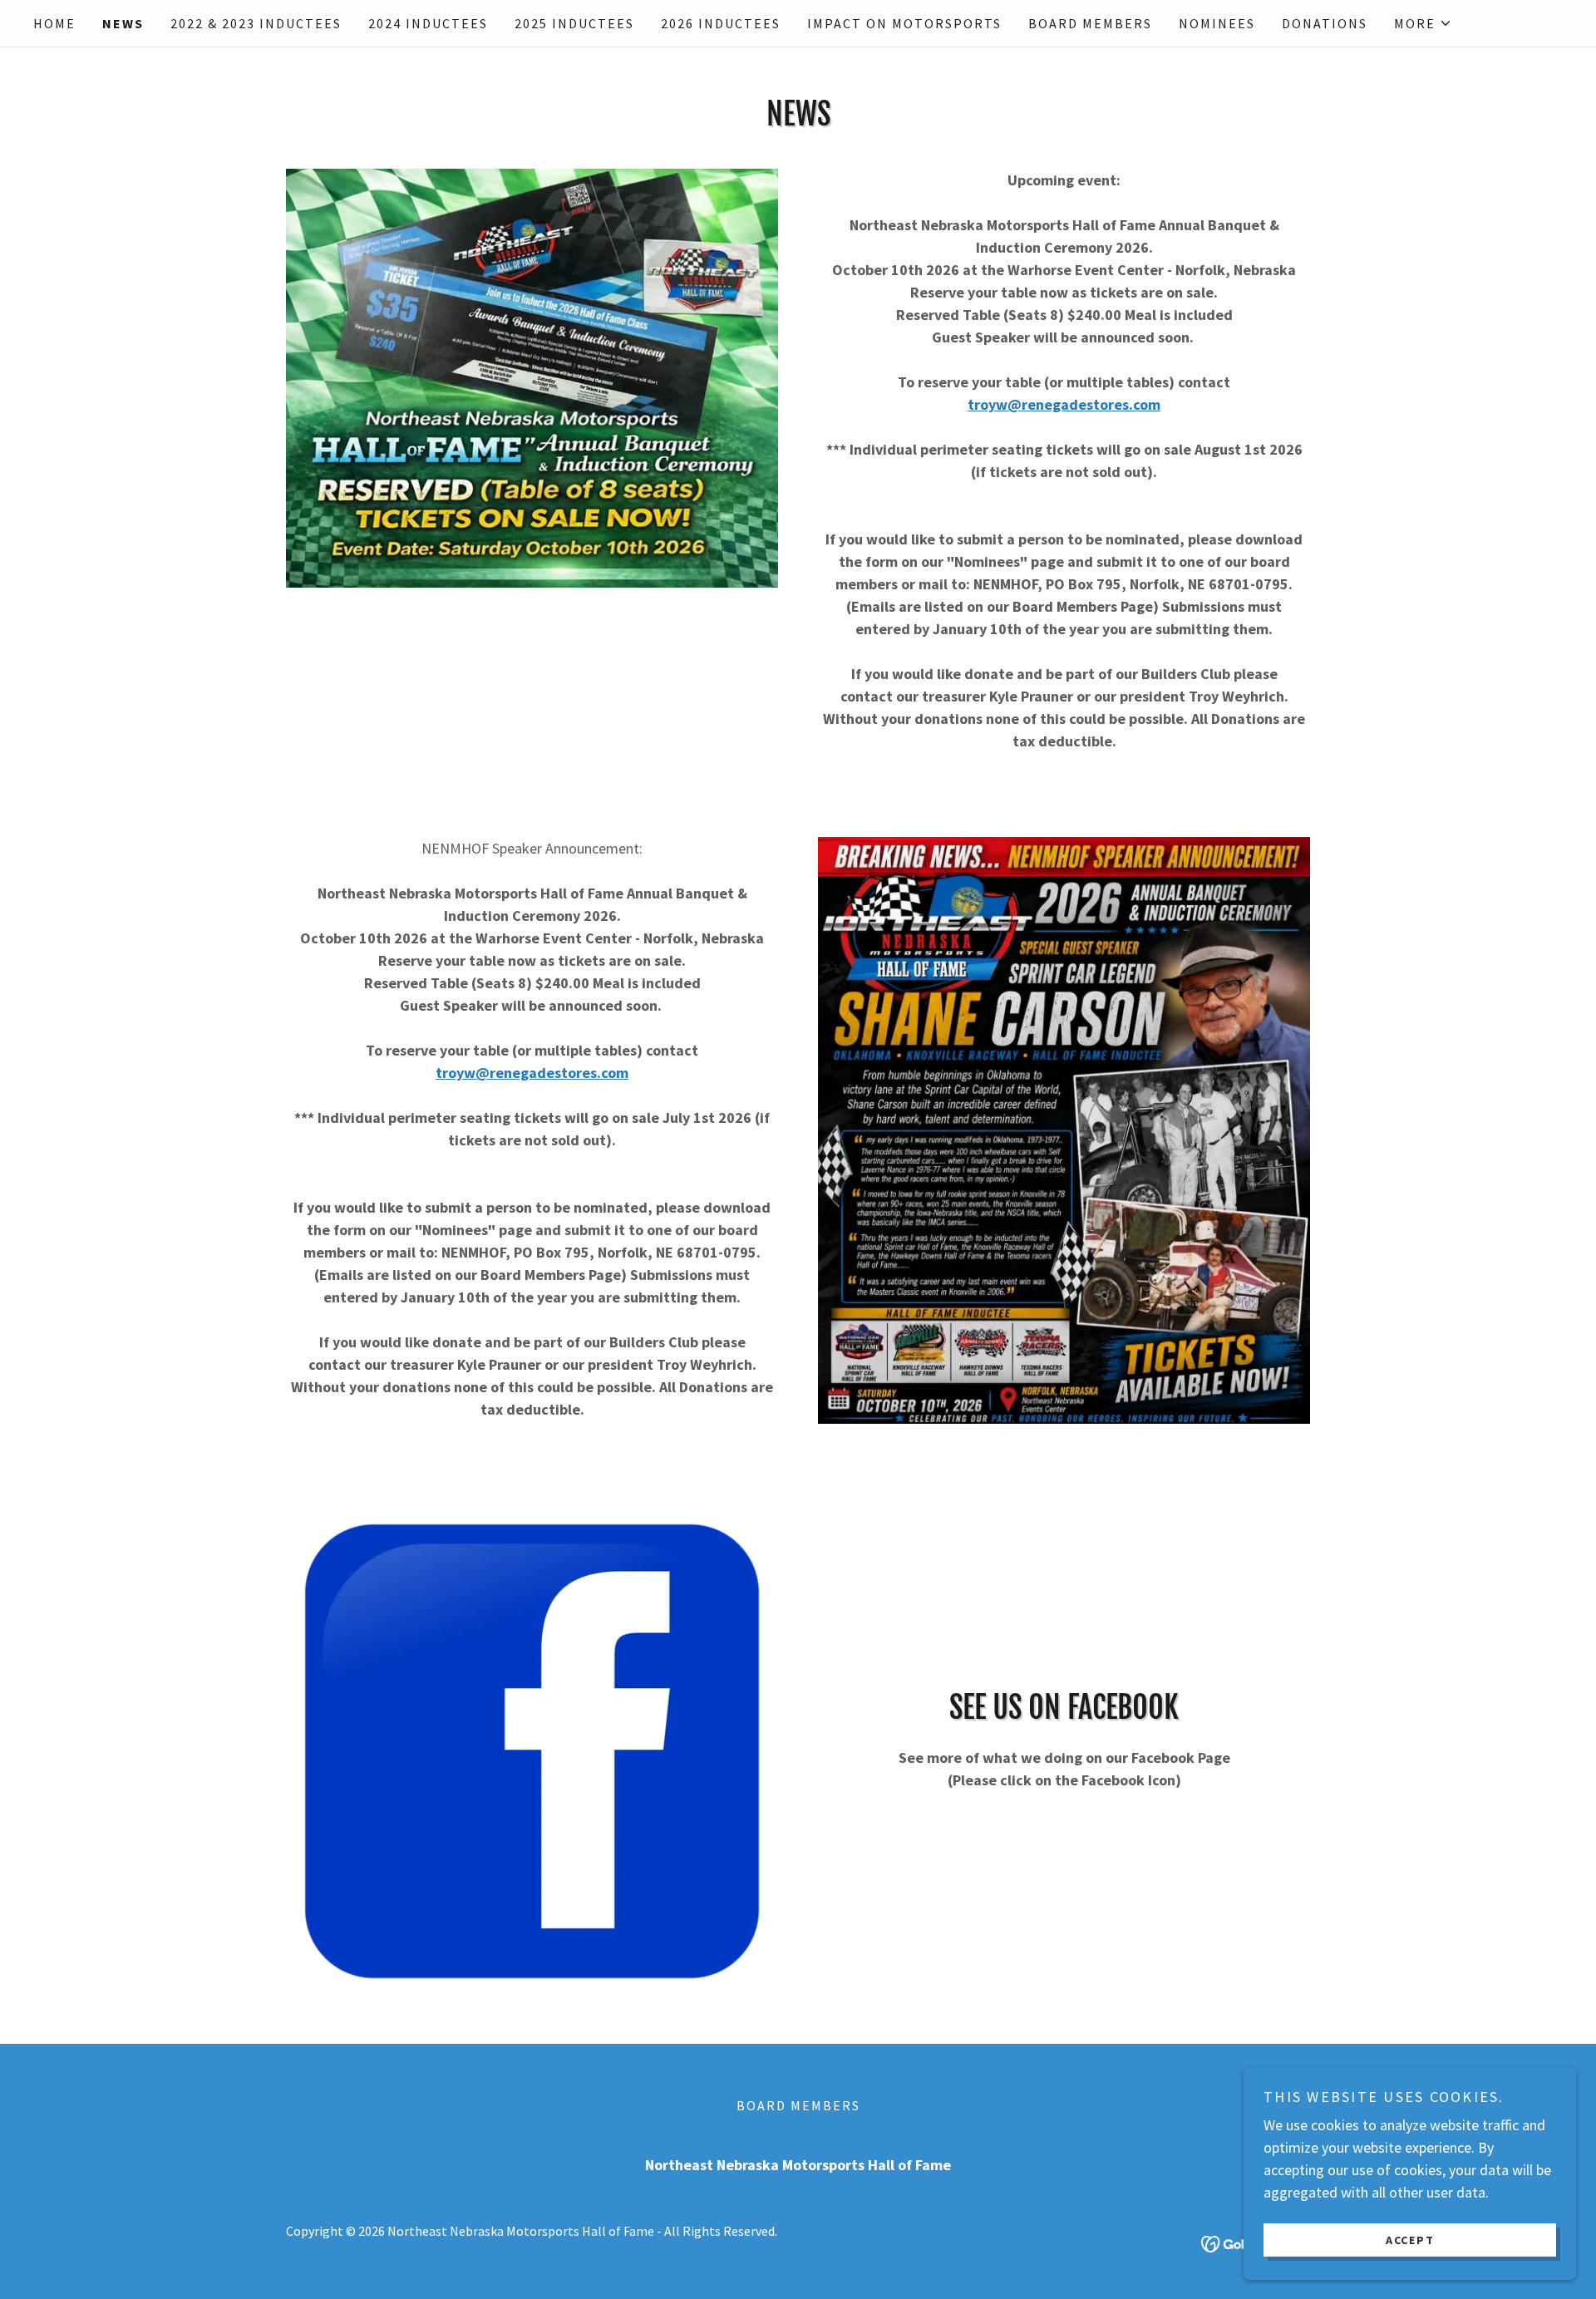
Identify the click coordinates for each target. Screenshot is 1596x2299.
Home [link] (54, 23)
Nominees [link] (1217, 23)
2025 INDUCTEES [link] (574, 23)
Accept (1410, 2239)
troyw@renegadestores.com (1064, 404)
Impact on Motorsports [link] (904, 23)
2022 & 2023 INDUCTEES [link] (256, 23)
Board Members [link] (1090, 23)
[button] (1423, 23)
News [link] (123, 23)
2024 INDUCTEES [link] (428, 23)
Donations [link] (1325, 23)
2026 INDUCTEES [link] (721, 23)
